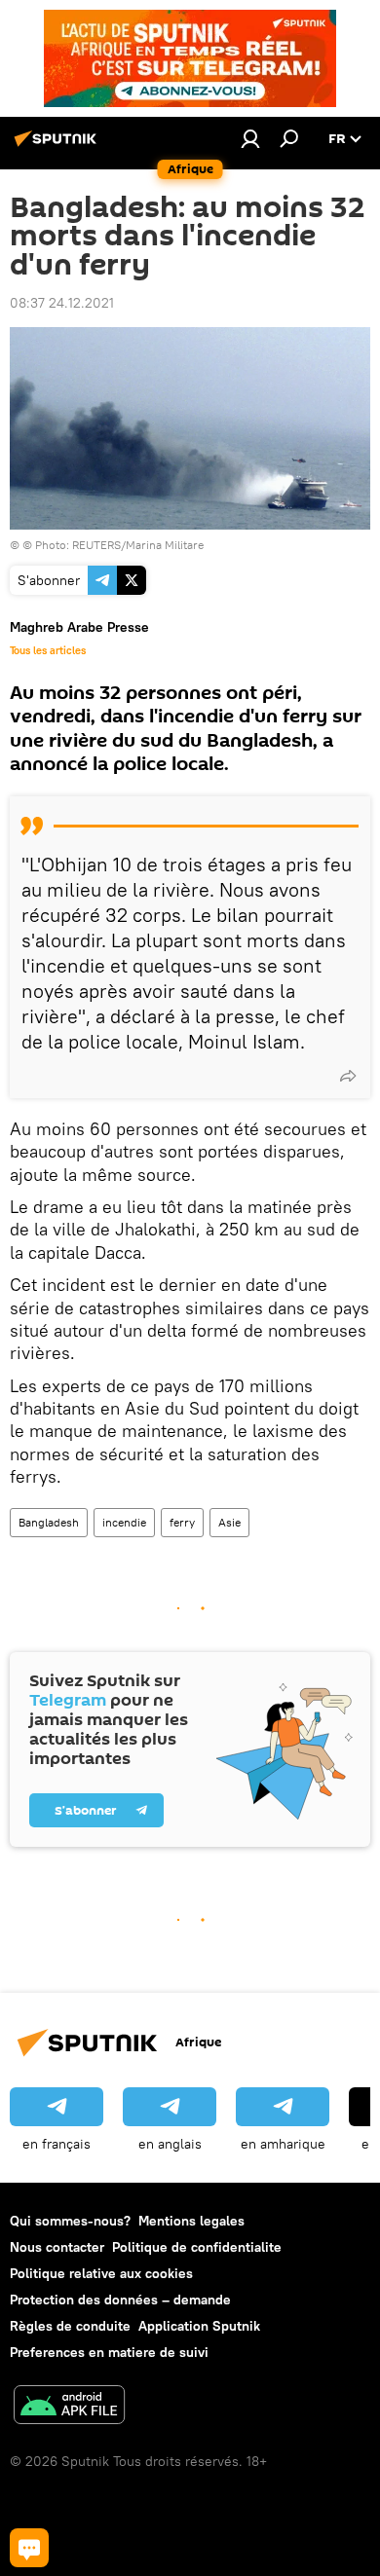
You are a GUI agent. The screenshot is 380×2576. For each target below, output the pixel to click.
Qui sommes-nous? (70, 2221)
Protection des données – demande (120, 2300)
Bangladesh (49, 1522)
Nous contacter (57, 2247)
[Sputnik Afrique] (58, 146)
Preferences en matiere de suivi (109, 2352)
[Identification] (250, 138)
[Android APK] (69, 2407)
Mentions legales (191, 2221)
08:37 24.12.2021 (62, 303)
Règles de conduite (70, 2326)
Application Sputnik (199, 2326)
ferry (182, 1522)
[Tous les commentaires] (29, 2548)
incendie (124, 1522)
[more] (348, 1076)
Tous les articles (48, 650)
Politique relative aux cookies (101, 2273)
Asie (229, 1522)
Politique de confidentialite (197, 2247)
